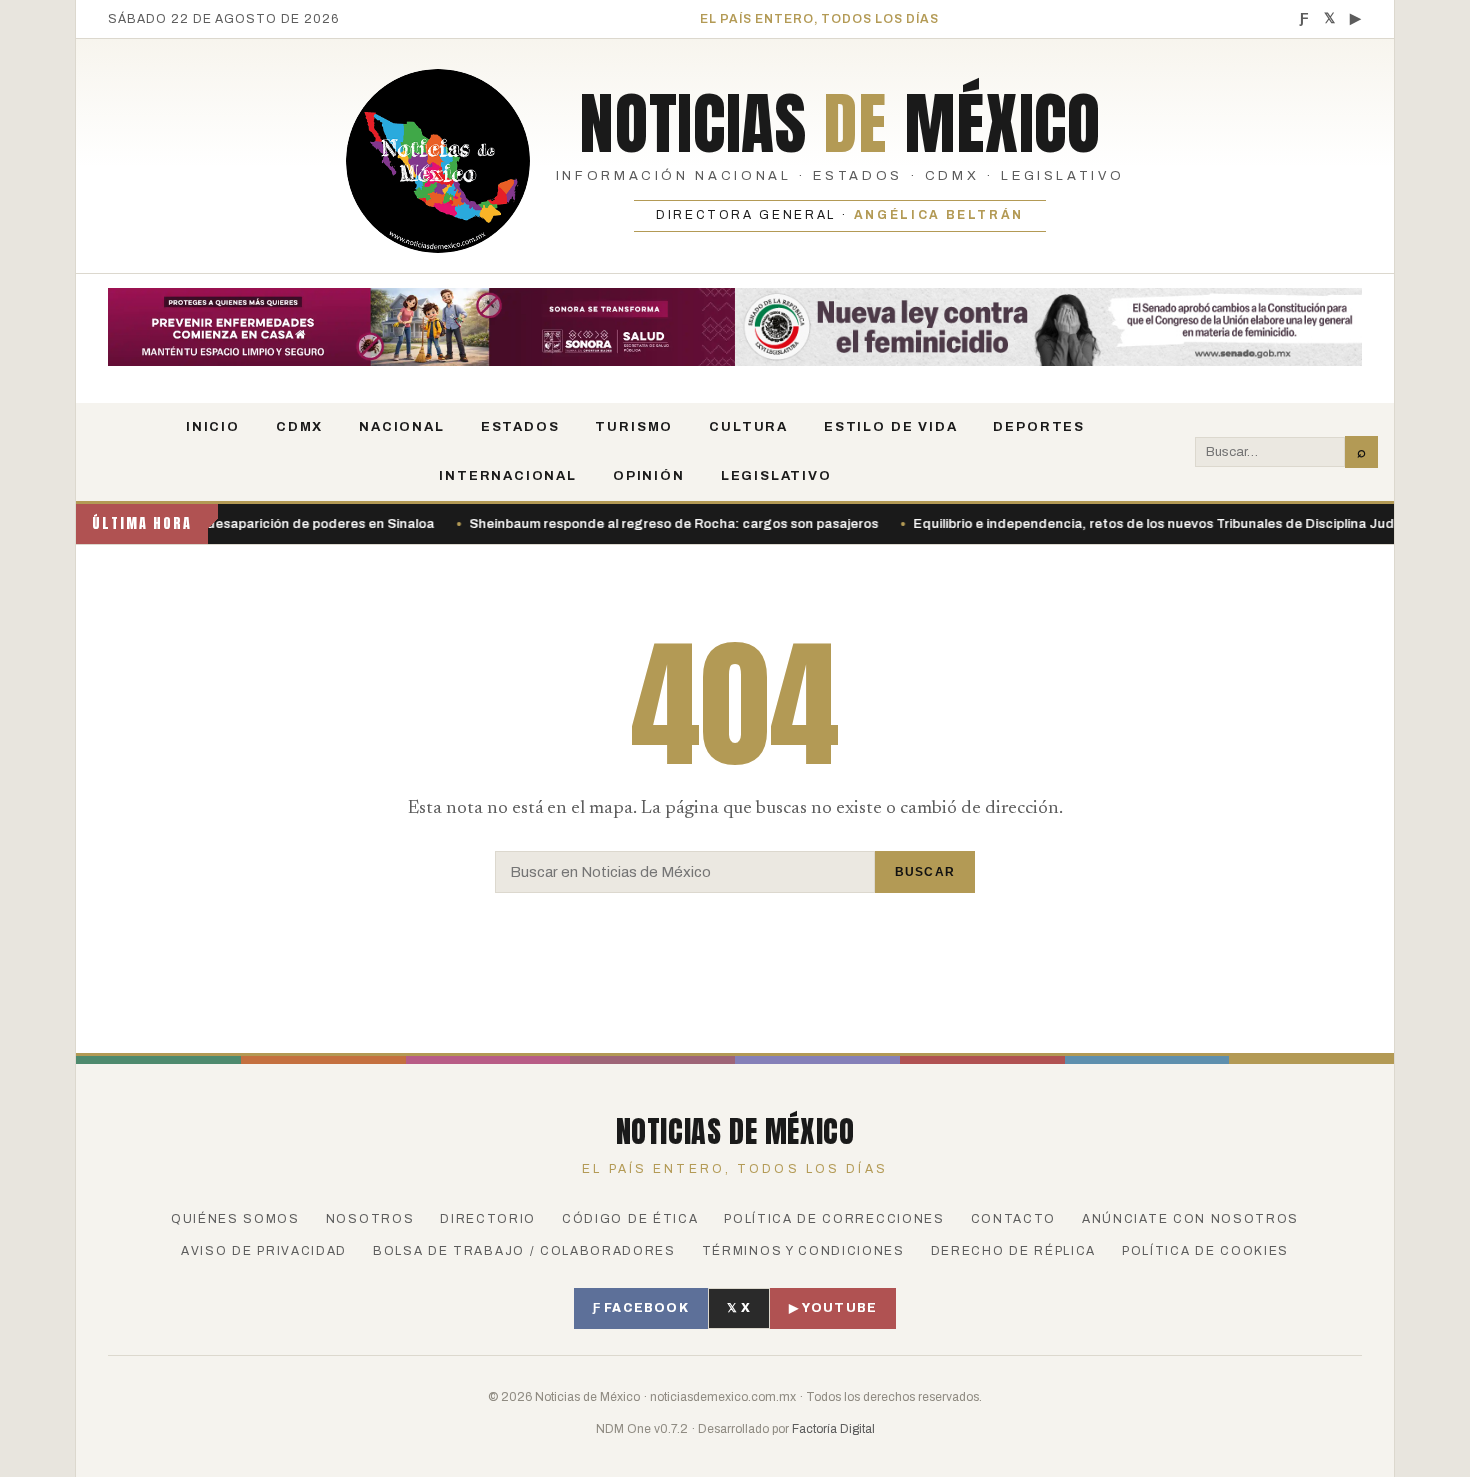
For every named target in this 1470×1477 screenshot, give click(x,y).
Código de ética (630, 1219)
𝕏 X (739, 1308)
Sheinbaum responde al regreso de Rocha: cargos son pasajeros (638, 524)
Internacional (508, 476)
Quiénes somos (235, 1219)
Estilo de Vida (890, 427)
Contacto (1013, 1219)
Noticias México (839, 123)
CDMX (299, 427)
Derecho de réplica (1013, 1251)
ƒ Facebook (641, 1308)
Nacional (402, 427)
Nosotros (370, 1219)
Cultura (748, 427)
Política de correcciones (834, 1219)
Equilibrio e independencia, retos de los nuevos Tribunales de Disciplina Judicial (1130, 524)
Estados (520, 427)
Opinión (649, 476)
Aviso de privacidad (264, 1251)
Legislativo (776, 476)
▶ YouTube (833, 1308)
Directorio (488, 1219)
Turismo (634, 427)
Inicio (213, 427)
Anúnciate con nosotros (1190, 1219)
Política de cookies (1205, 1251)
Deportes (1039, 427)
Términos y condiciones (803, 1251)
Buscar (925, 872)
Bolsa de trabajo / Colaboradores (524, 1251)
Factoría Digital (833, 1429)
